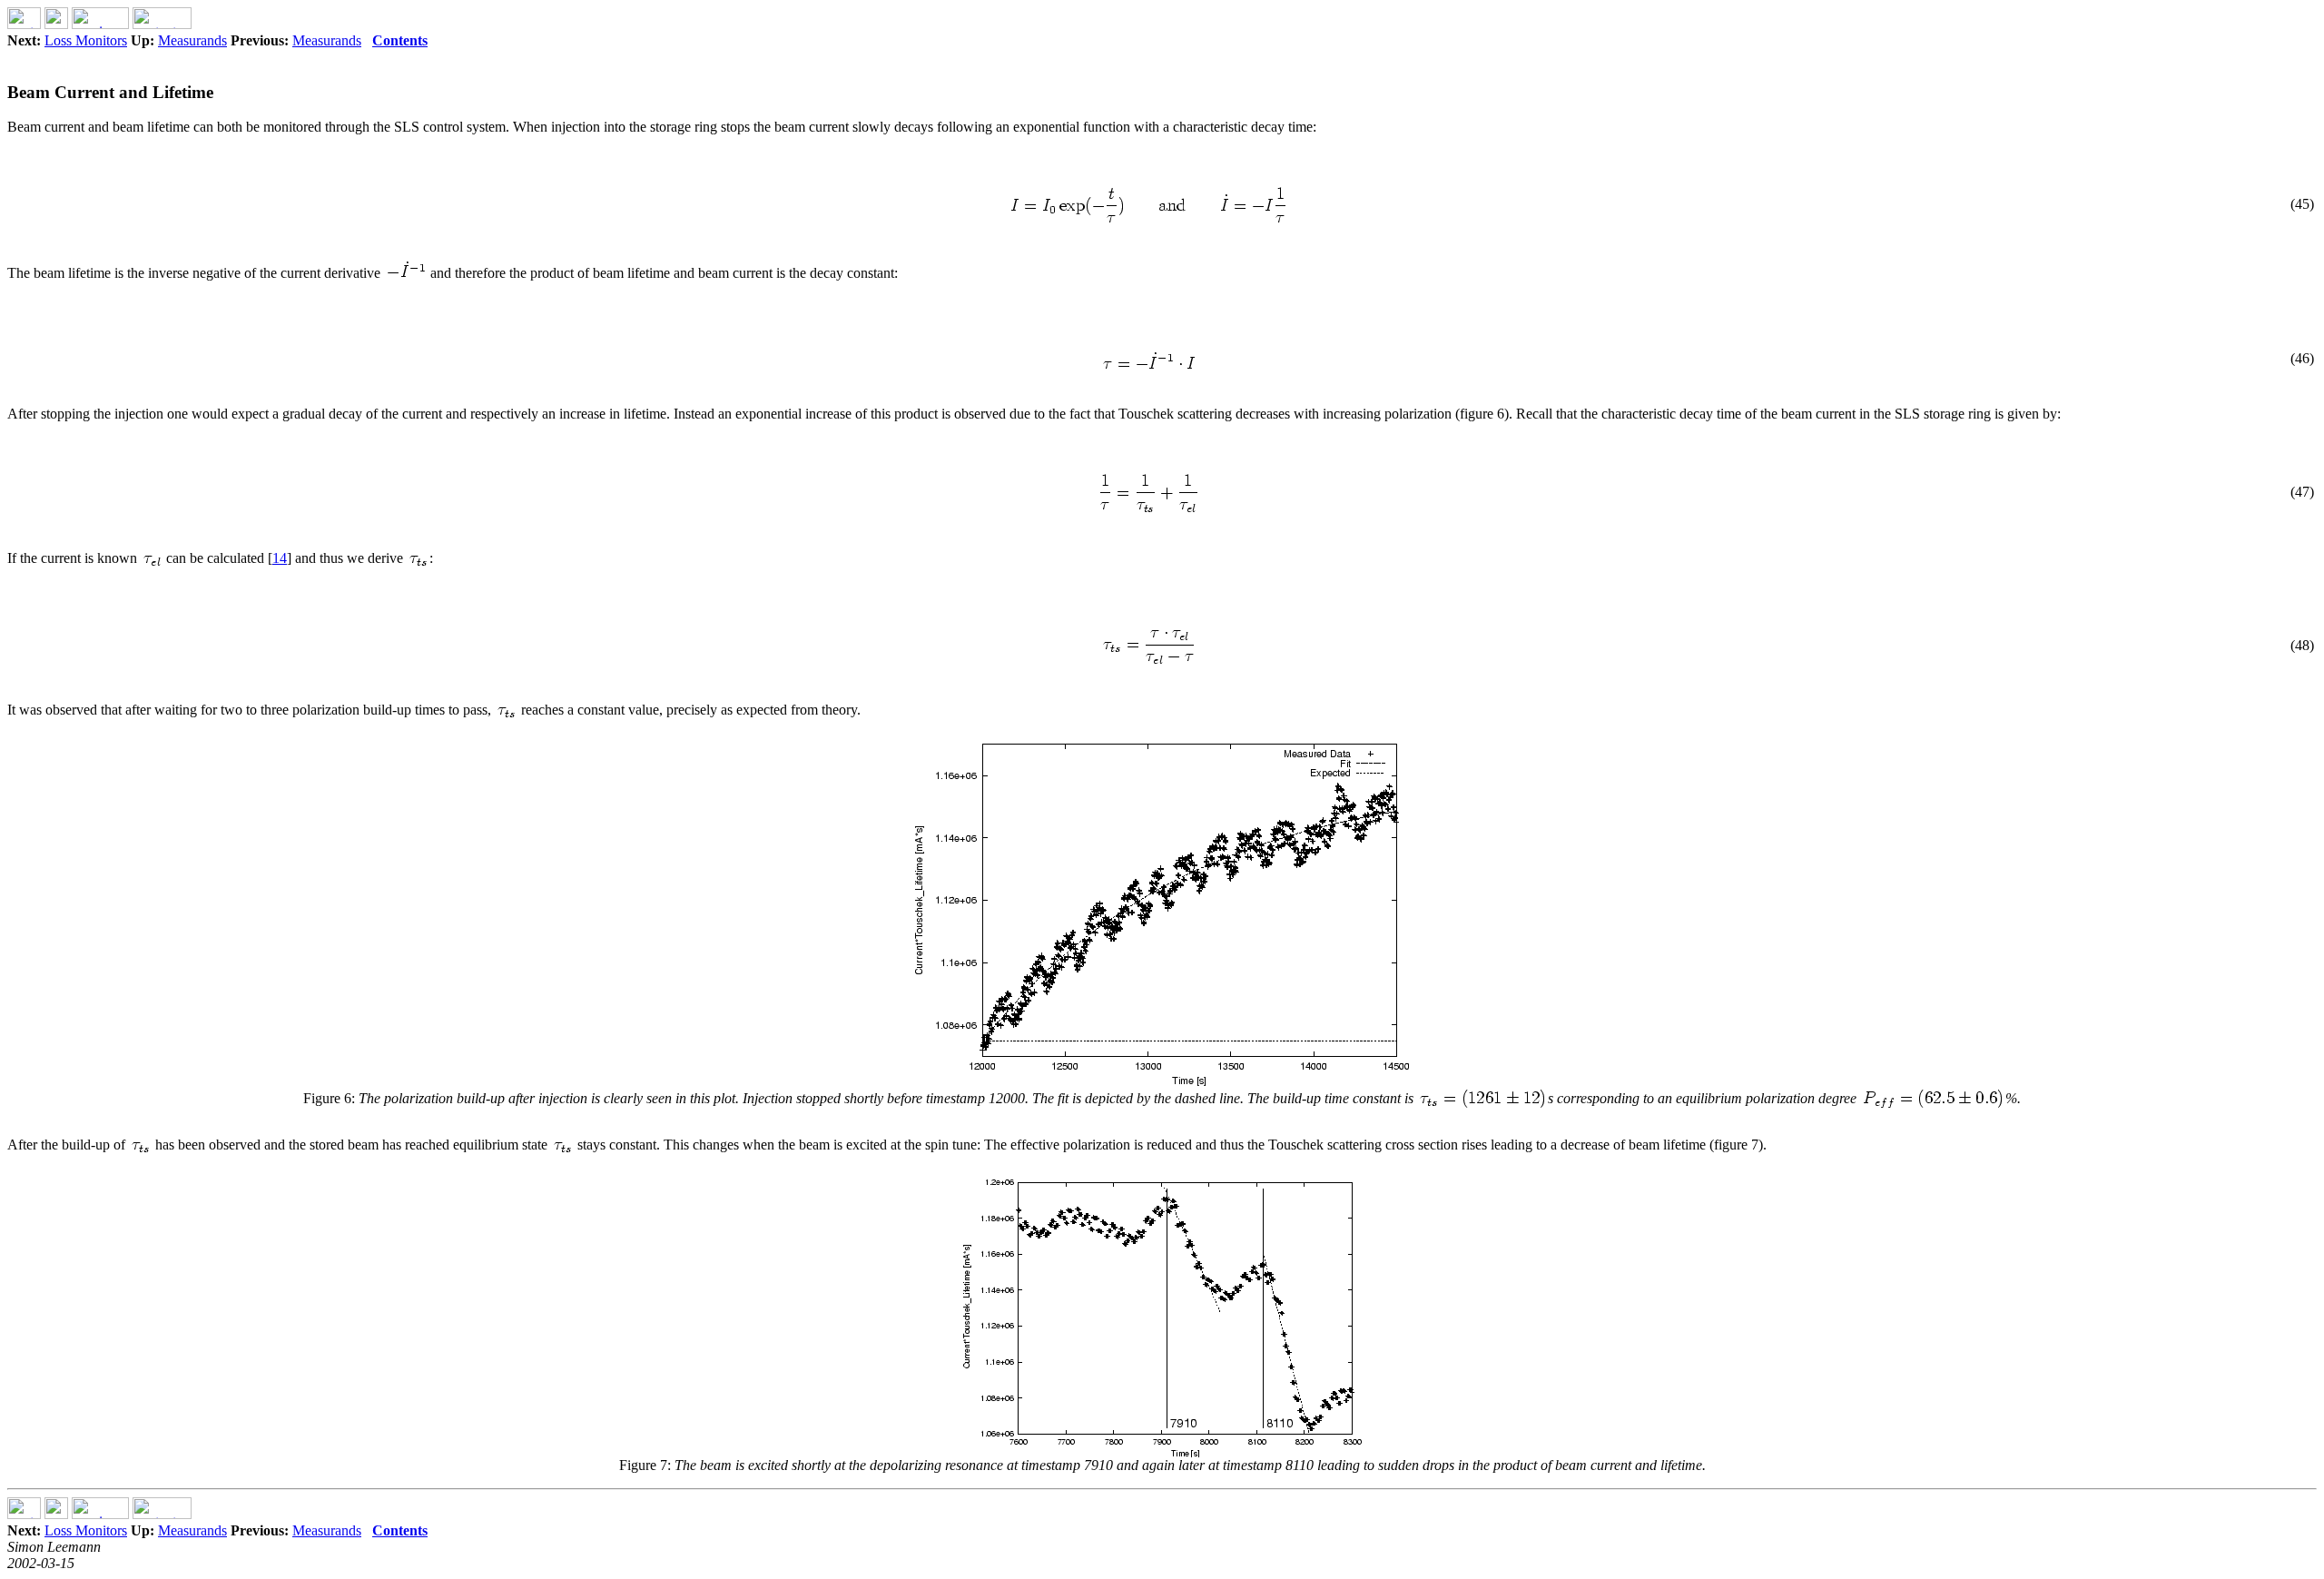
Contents (400, 40)
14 (280, 558)
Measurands (192, 40)
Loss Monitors (86, 40)
